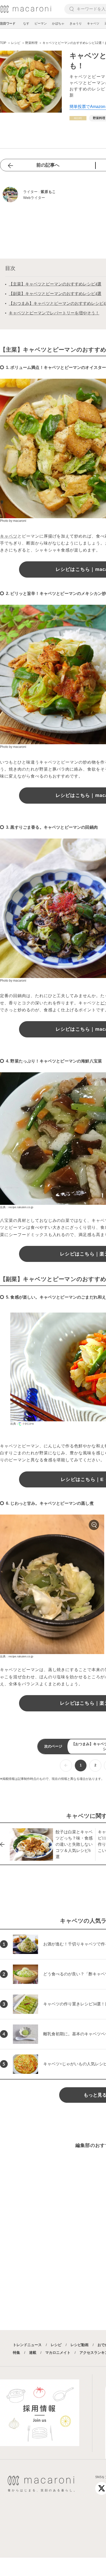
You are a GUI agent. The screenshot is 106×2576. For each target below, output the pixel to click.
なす (26, 24)
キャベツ (93, 24)
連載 (33, 2353)
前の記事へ (48, 165)
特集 (16, 2353)
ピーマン (41, 24)
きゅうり (76, 24)
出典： (15, 1424)
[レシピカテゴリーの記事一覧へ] (78, 118)
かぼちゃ (58, 24)
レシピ (56, 2345)
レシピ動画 (79, 2345)
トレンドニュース (27, 2345)
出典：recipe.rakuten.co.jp (17, 1207)
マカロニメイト (58, 2353)
